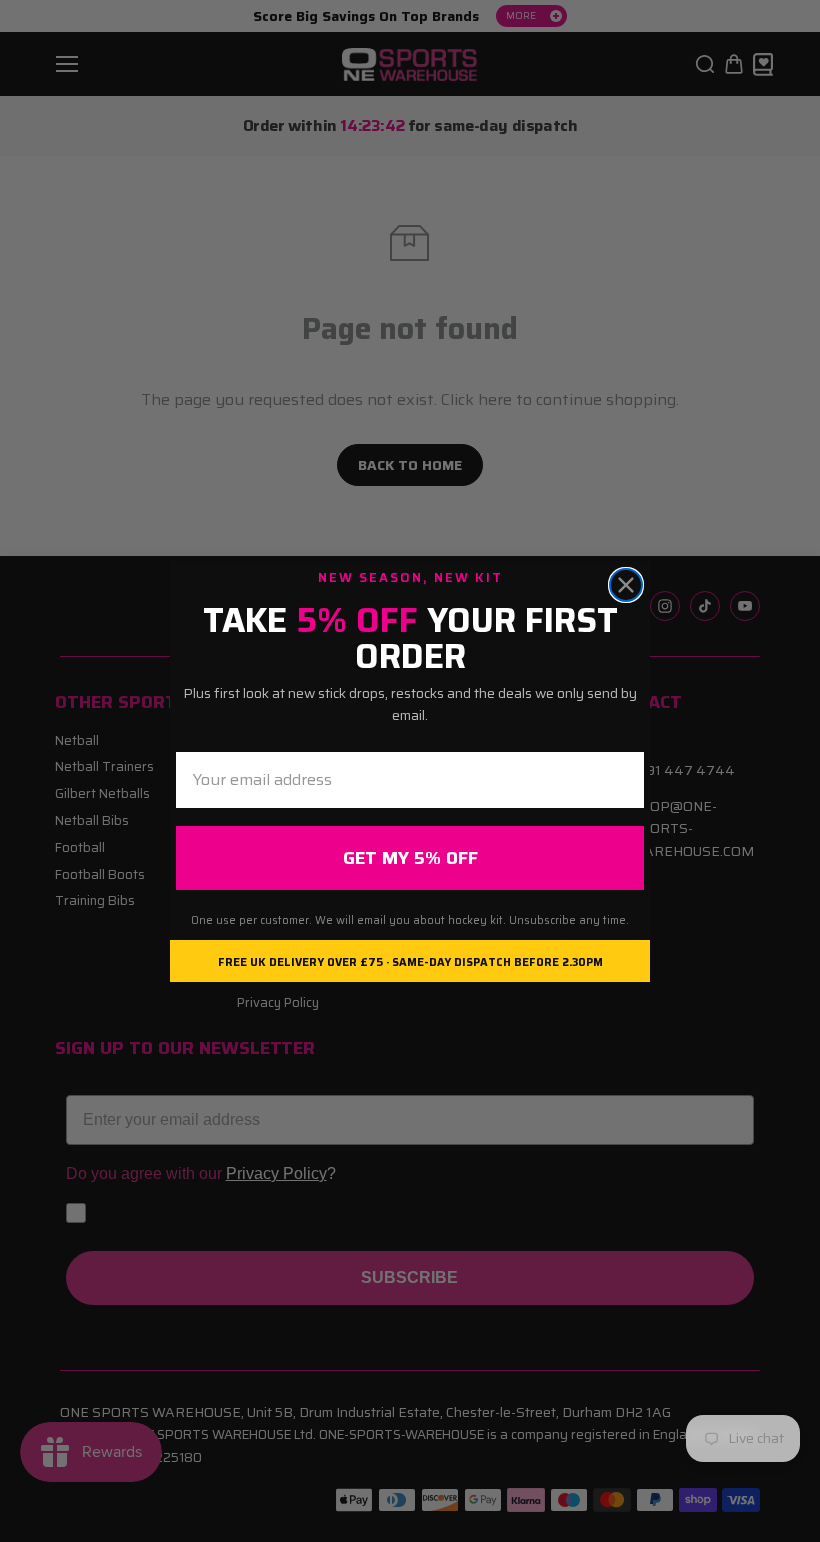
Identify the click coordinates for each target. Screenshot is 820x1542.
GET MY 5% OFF (410, 858)
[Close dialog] (626, 585)
